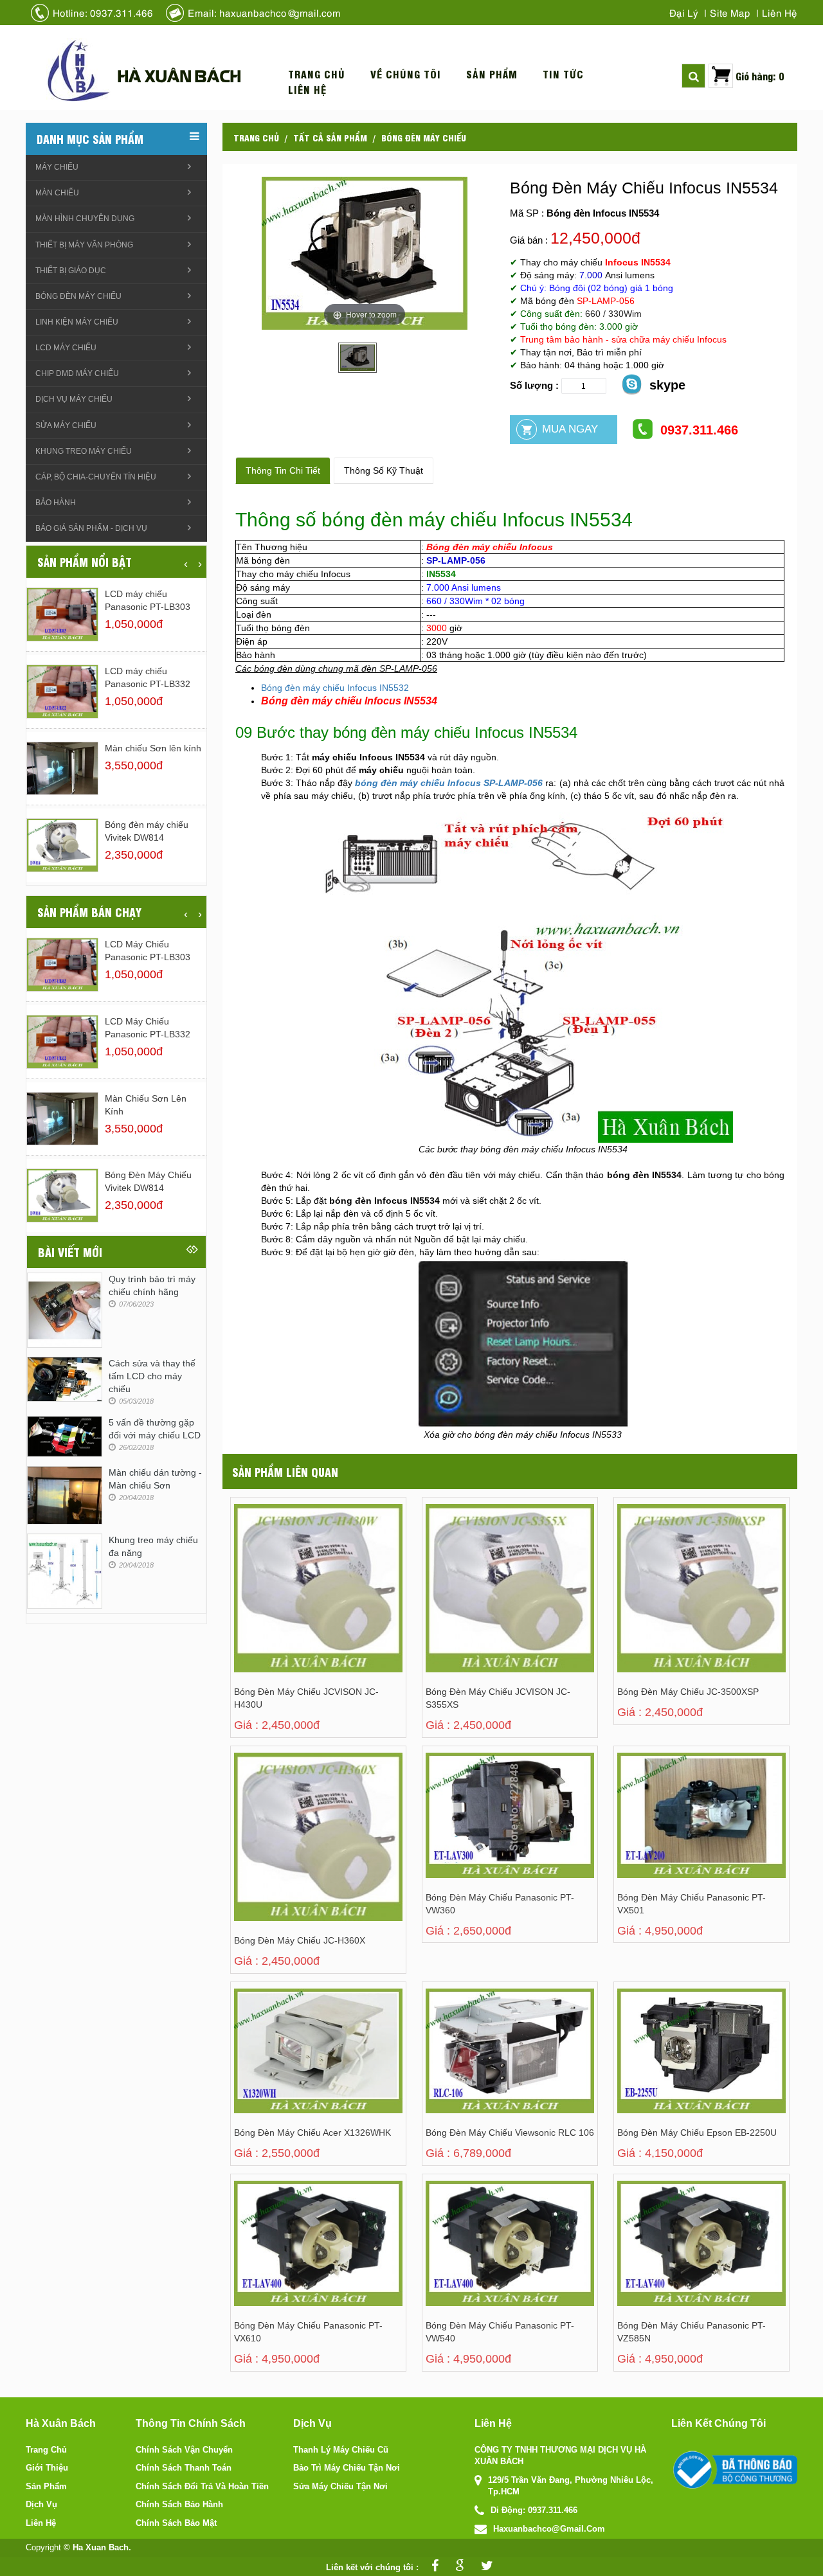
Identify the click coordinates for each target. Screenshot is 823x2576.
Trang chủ (317, 74)
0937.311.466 (699, 430)
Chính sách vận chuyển (184, 2450)
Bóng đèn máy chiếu (424, 137)
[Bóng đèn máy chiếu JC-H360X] (288, 1828)
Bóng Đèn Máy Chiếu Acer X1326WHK (312, 2133)
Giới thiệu (47, 2468)
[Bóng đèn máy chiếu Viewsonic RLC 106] (480, 2063)
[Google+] (457, 2567)
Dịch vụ (41, 2504)
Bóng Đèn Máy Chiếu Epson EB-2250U (697, 2133)
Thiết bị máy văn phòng (84, 245)
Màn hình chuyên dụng (85, 219)
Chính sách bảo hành (179, 2504)
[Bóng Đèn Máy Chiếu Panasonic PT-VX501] (672, 1828)
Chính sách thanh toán (184, 2468)
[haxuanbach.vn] (734, 2470)
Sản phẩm (492, 74)
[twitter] (484, 2567)
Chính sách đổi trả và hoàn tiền (202, 2486)
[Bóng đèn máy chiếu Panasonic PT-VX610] (288, 2256)
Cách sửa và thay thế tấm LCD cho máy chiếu (152, 1376)
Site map (730, 12)
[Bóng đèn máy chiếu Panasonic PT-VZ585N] (672, 2256)
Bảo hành (56, 503)
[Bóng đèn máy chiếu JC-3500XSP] (672, 1579)
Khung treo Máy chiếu (84, 451)
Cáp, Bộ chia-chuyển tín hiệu (96, 477)
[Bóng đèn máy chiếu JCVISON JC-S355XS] (480, 1579)
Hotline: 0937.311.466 (103, 12)
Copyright (43, 2547)
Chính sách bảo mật (176, 2523)
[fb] (432, 2567)
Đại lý (684, 12)
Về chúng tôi (406, 74)
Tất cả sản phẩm (330, 137)
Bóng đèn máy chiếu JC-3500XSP (688, 1692)
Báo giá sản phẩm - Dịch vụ (91, 528)
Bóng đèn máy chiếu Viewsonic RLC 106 (510, 2133)
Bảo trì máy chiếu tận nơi (347, 2468)
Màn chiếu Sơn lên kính (153, 748)
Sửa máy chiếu (66, 425)
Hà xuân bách (179, 75)
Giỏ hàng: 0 (760, 76)
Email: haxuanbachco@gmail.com (264, 12)
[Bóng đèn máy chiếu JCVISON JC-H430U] (288, 1579)
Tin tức (563, 74)
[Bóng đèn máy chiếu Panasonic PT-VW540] (480, 2256)
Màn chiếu (57, 193)
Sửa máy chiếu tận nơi (340, 2486)
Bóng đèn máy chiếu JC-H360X (300, 1940)
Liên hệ (780, 12)
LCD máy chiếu (66, 348)
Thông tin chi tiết (283, 470)
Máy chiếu (57, 167)
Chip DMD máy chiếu (77, 373)
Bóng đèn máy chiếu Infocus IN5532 (335, 688)
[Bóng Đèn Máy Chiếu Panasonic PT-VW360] (480, 1828)
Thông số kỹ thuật (384, 470)
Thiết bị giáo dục (71, 271)
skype (667, 385)
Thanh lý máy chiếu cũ (341, 2450)
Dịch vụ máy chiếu (74, 399)
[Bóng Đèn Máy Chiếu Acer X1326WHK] (288, 2063)
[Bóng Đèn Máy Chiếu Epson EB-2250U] (672, 2063)
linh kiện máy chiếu (77, 322)
